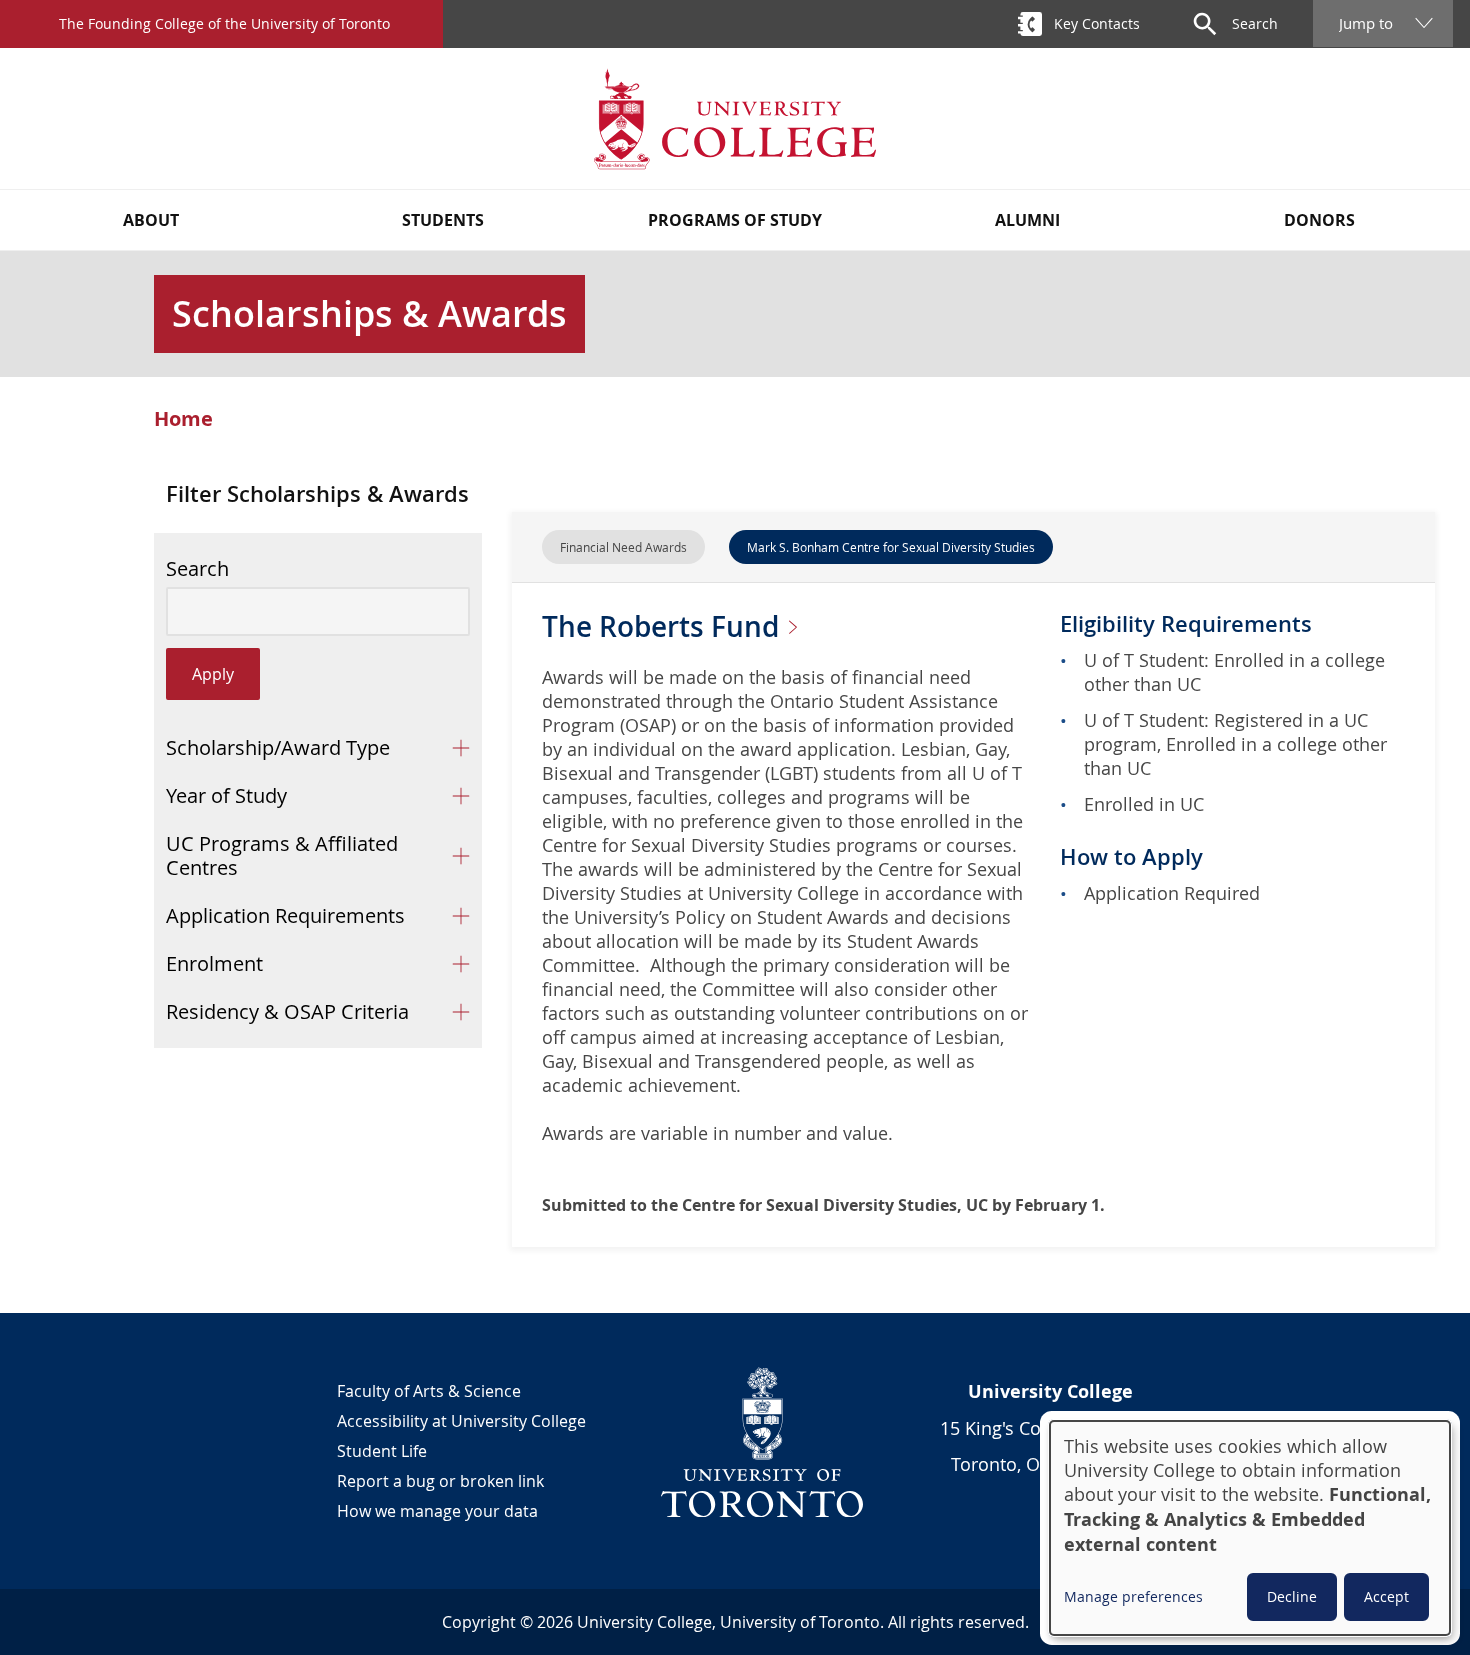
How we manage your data (437, 1511)
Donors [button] (1319, 220)
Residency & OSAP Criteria (287, 1011)
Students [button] (443, 220)
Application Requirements (285, 915)
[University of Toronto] (763, 1442)
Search (197, 569)
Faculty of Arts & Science (429, 1391)
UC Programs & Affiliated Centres (282, 855)
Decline (1292, 1596)
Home (183, 419)
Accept (1386, 1596)
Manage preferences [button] (1133, 1596)
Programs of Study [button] (735, 220)
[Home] (735, 118)
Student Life (382, 1451)
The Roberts (664, 626)
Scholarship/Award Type (278, 747)
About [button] (151, 220)
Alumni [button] (1027, 220)
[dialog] (1250, 1528)
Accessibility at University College (461, 1421)
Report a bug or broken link (440, 1481)
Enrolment (214, 963)
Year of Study (226, 795)
